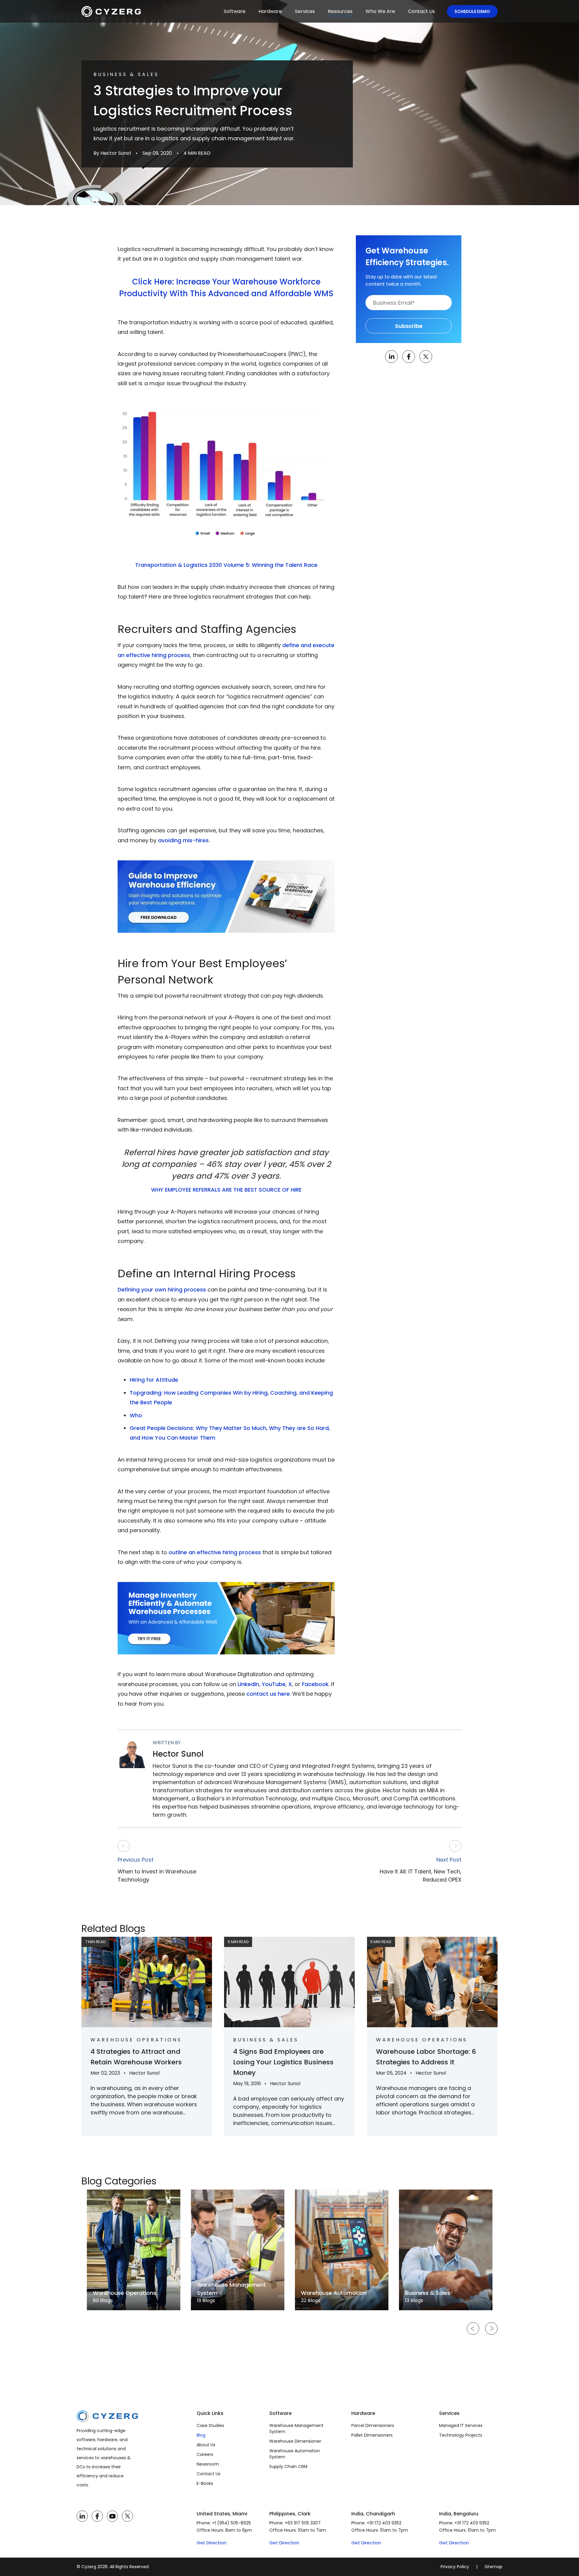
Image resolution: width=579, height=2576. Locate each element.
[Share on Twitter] (426, 357)
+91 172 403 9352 (384, 2523)
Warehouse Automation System (295, 2454)
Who (136, 1415)
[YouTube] (112, 2516)
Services (305, 11)
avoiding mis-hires (183, 840)
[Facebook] (97, 2516)
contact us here (268, 1694)
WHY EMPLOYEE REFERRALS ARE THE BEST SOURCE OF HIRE (226, 1190)
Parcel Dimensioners (373, 2425)
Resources (340, 11)
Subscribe (409, 326)
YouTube (274, 1684)
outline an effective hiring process (215, 1552)
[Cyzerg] (107, 2415)
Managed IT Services (461, 2425)
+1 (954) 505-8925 (231, 2523)
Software (235, 11)
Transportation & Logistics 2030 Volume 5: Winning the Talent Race (226, 565)
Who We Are (380, 11)
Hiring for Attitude (154, 1380)
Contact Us (421, 11)
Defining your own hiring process (162, 1290)
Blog (201, 2435)
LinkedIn (248, 1684)
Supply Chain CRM (288, 2466)
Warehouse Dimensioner (295, 2441)
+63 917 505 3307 (303, 2523)
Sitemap (494, 2567)
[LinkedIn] (82, 2516)
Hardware (270, 11)
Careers (205, 2454)
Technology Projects (461, 2435)
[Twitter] (127, 2516)
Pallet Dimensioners (372, 2435)
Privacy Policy (455, 2567)
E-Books (205, 2483)
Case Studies (210, 2425)
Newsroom (208, 2464)
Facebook (315, 1684)
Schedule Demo (472, 11)
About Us (206, 2445)
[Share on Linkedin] (391, 357)
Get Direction (212, 2543)
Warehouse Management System (296, 2428)
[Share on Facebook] (409, 357)
